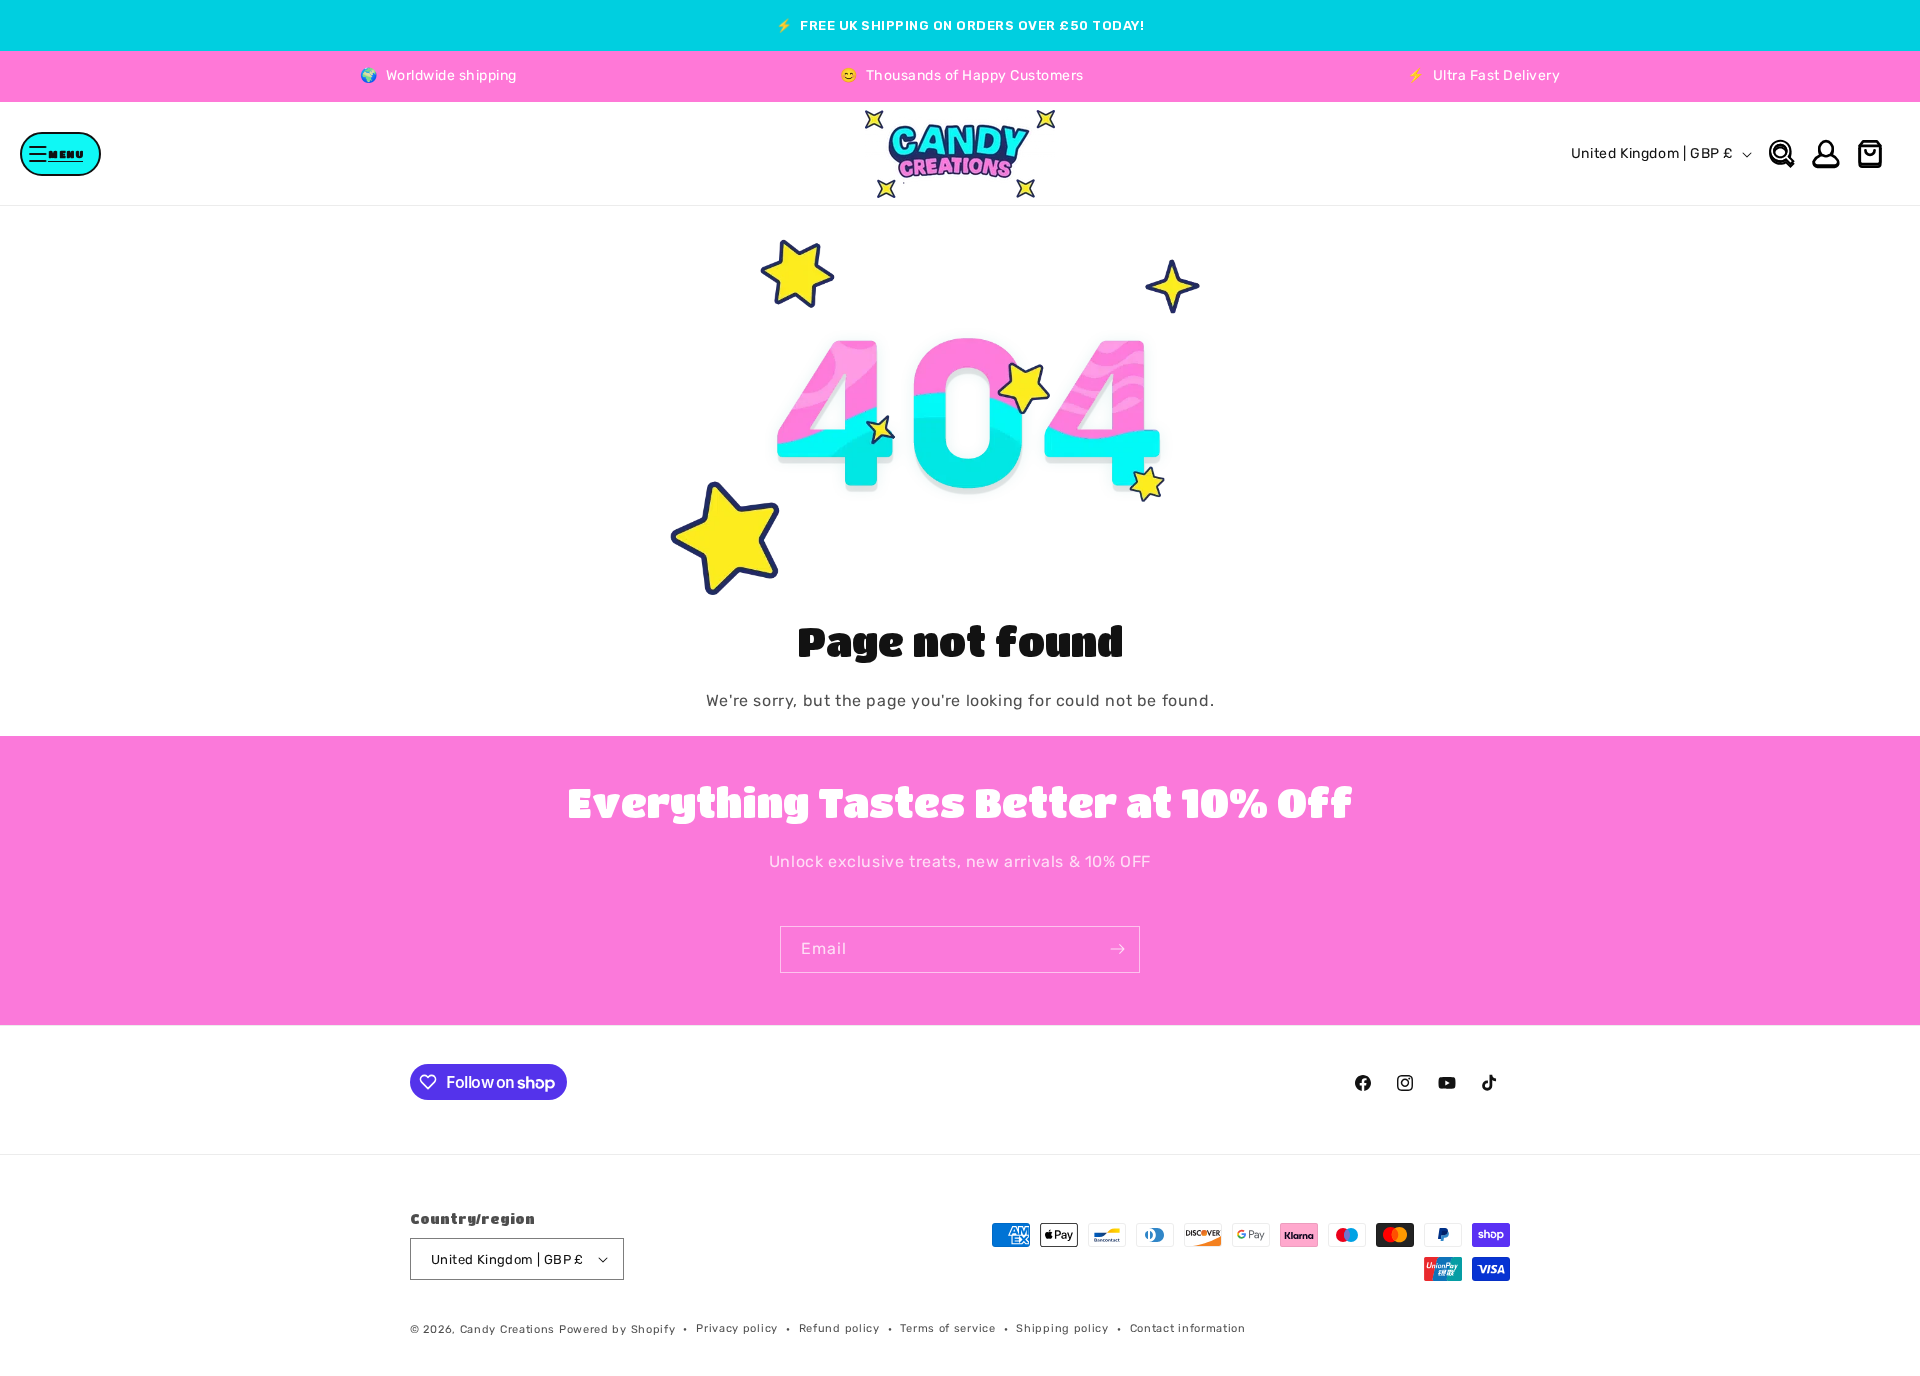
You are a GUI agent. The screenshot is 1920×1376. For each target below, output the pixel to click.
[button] (60, 154)
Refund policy (839, 1328)
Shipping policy (1062, 1328)
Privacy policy (737, 1328)
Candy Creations (508, 1329)
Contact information (1188, 1328)
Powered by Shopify (617, 1329)
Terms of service (947, 1328)
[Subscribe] (1117, 949)
